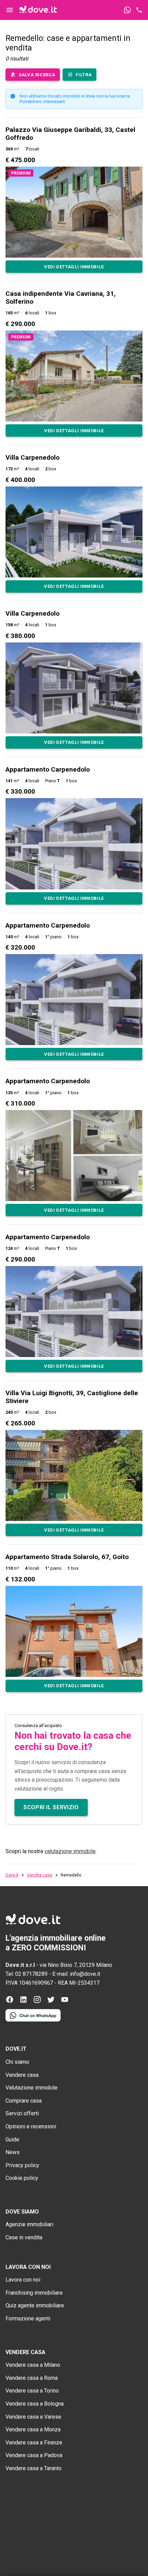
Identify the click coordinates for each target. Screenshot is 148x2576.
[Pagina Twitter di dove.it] (51, 2002)
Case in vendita (24, 2237)
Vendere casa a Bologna (35, 2404)
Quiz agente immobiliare (35, 2305)
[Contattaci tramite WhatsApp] (127, 10)
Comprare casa (24, 2101)
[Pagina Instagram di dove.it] (37, 2002)
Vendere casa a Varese (33, 2417)
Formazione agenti (28, 2319)
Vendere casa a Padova (34, 2455)
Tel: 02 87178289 (27, 1974)
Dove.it (12, 1875)
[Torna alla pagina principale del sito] (38, 10)
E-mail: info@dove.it (76, 1974)
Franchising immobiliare (34, 2293)
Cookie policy (22, 2178)
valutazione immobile (70, 1851)
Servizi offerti (22, 2113)
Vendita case (40, 1875)
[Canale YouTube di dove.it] (65, 2002)
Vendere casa (22, 2075)
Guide (12, 2140)
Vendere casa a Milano (33, 2365)
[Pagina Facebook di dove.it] (10, 2002)
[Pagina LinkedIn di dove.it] (23, 2002)
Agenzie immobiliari (29, 2224)
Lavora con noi (23, 2280)
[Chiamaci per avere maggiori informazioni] (139, 10)
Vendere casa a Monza (33, 2429)
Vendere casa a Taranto (34, 2468)
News (13, 2152)
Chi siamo (17, 2062)
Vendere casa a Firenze (34, 2443)
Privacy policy (22, 2165)
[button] (74, 199)
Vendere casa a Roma (32, 2378)
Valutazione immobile (31, 2088)
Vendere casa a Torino (32, 2391)
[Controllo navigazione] (10, 10)
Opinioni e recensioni (31, 2126)
